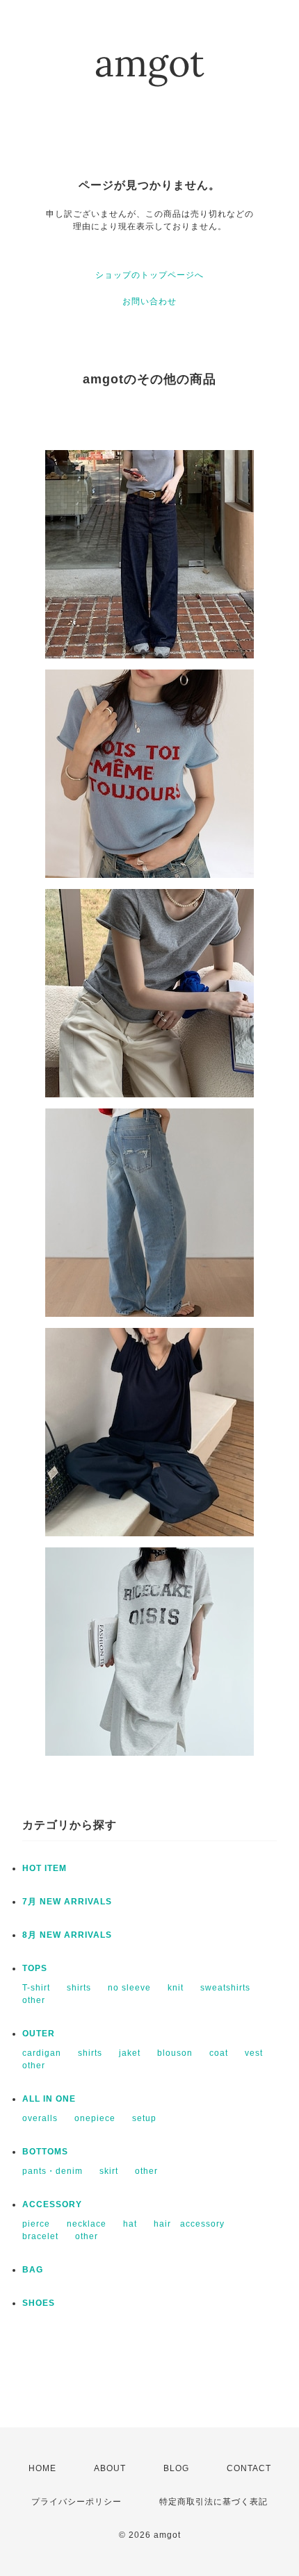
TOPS (35, 1968)
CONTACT (249, 2468)
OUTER (39, 2034)
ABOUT (110, 2468)
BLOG (176, 2468)
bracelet (40, 2236)
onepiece (95, 2118)
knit (176, 1988)
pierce (36, 2224)
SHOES (39, 2303)
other (34, 2000)
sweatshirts (225, 1988)
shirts (79, 1988)
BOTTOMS (45, 2152)
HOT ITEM (45, 1868)
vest (254, 2053)
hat (130, 2224)
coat (219, 2053)
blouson (175, 2053)
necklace (87, 2224)
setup (144, 2118)
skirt (109, 2171)
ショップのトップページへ (149, 275)
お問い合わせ (149, 301)
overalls (40, 2118)
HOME (42, 2468)
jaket (130, 2053)
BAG (33, 2270)
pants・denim (52, 2171)
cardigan (42, 2053)
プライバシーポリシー (76, 2502)
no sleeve (129, 1988)
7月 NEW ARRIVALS (67, 1902)
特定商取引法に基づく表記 (213, 2502)
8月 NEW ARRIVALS (67, 1935)
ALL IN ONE (49, 2099)
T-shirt (36, 1988)
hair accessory (189, 2224)
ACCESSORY (52, 2204)
